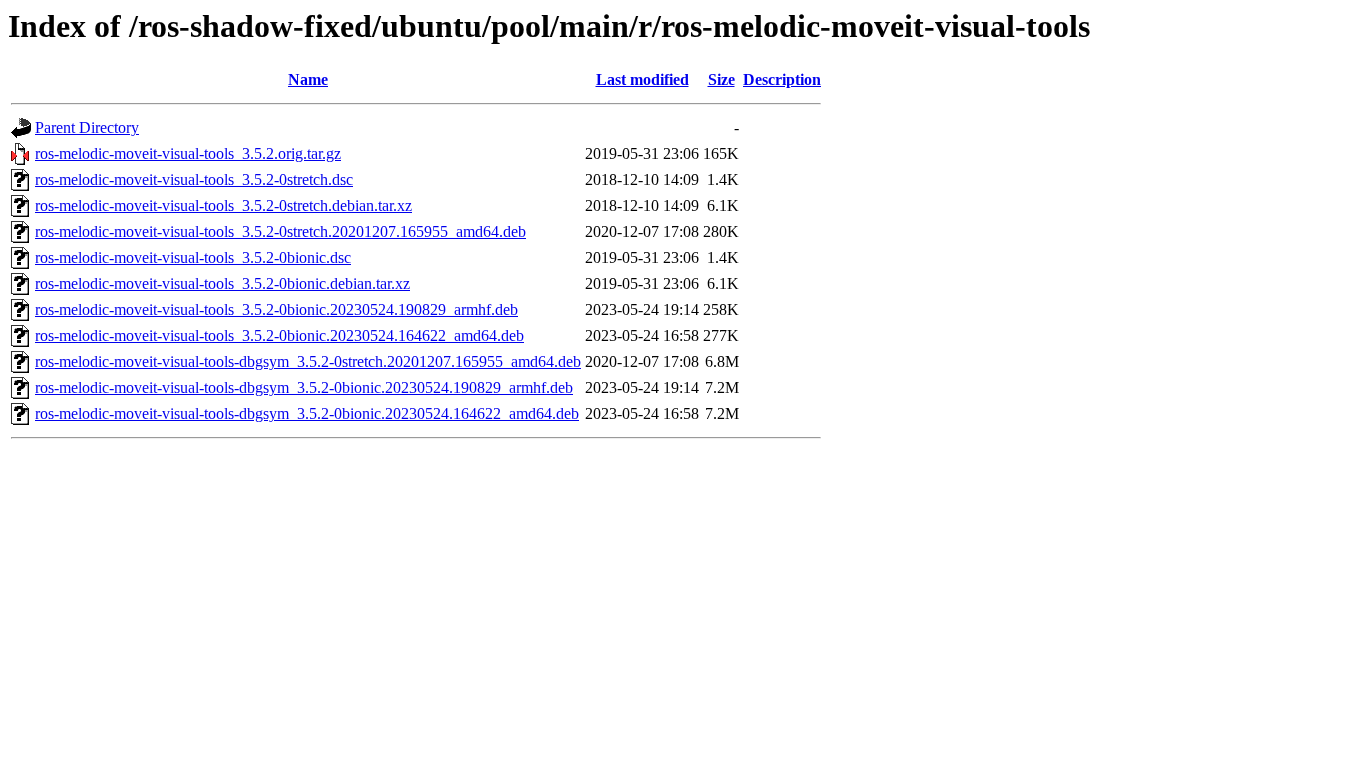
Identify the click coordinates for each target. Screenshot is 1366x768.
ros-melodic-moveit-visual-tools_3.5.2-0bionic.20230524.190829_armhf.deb (276, 309)
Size (721, 79)
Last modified (642, 79)
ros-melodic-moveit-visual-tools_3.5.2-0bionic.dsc (193, 257)
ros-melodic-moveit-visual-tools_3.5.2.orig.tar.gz (188, 153)
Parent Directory (87, 127)
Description (782, 79)
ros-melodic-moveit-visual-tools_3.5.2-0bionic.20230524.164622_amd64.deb (279, 335)
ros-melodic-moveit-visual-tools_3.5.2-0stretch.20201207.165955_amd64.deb (280, 231)
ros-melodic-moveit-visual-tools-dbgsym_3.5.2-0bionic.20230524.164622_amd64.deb (307, 413)
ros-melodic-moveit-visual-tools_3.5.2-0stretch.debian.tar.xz (223, 205)
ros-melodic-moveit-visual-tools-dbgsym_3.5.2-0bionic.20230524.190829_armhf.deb (304, 387)
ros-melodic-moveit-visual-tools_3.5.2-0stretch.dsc (194, 179)
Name (308, 79)
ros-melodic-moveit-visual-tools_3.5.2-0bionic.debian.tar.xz (222, 283)
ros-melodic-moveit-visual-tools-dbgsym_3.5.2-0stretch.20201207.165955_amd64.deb (308, 361)
